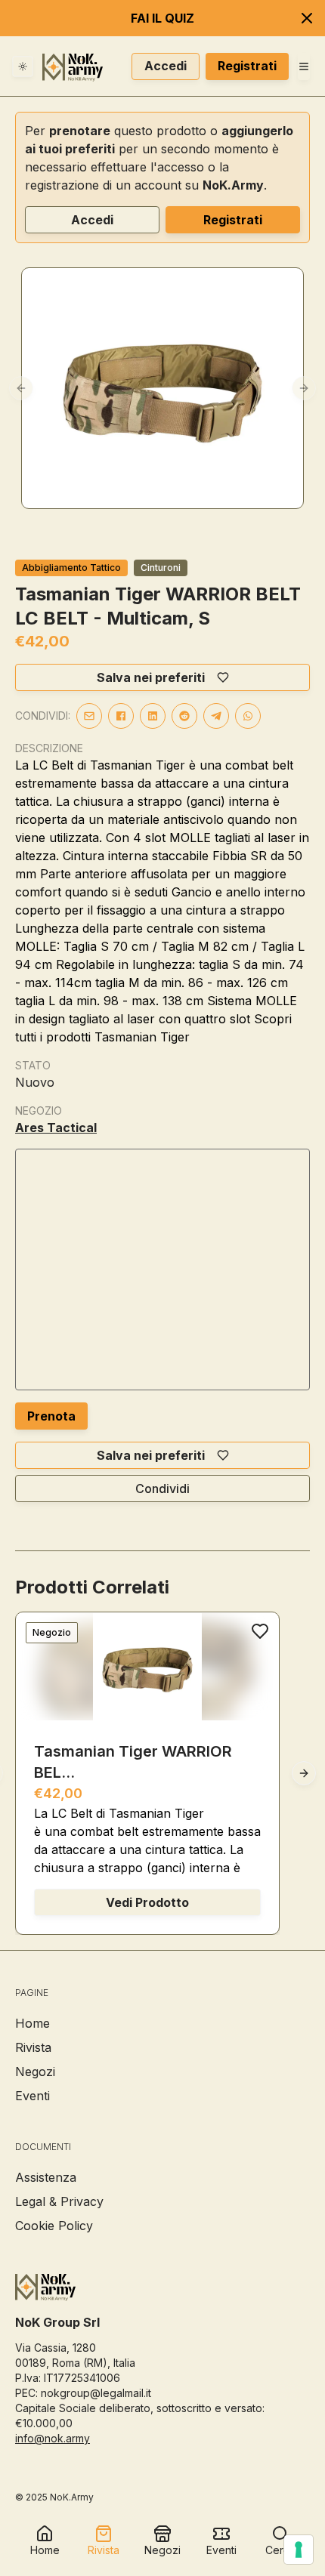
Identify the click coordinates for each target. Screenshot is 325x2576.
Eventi (32, 2096)
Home (32, 2023)
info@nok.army (53, 2438)
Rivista (33, 2047)
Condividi (162, 1489)
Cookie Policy (54, 2226)
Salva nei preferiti (151, 677)
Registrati (247, 66)
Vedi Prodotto (147, 1902)
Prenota (51, 1416)
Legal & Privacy (59, 2201)
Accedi (166, 66)
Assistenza (46, 2177)
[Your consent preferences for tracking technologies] (299, 2550)
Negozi (35, 2072)
